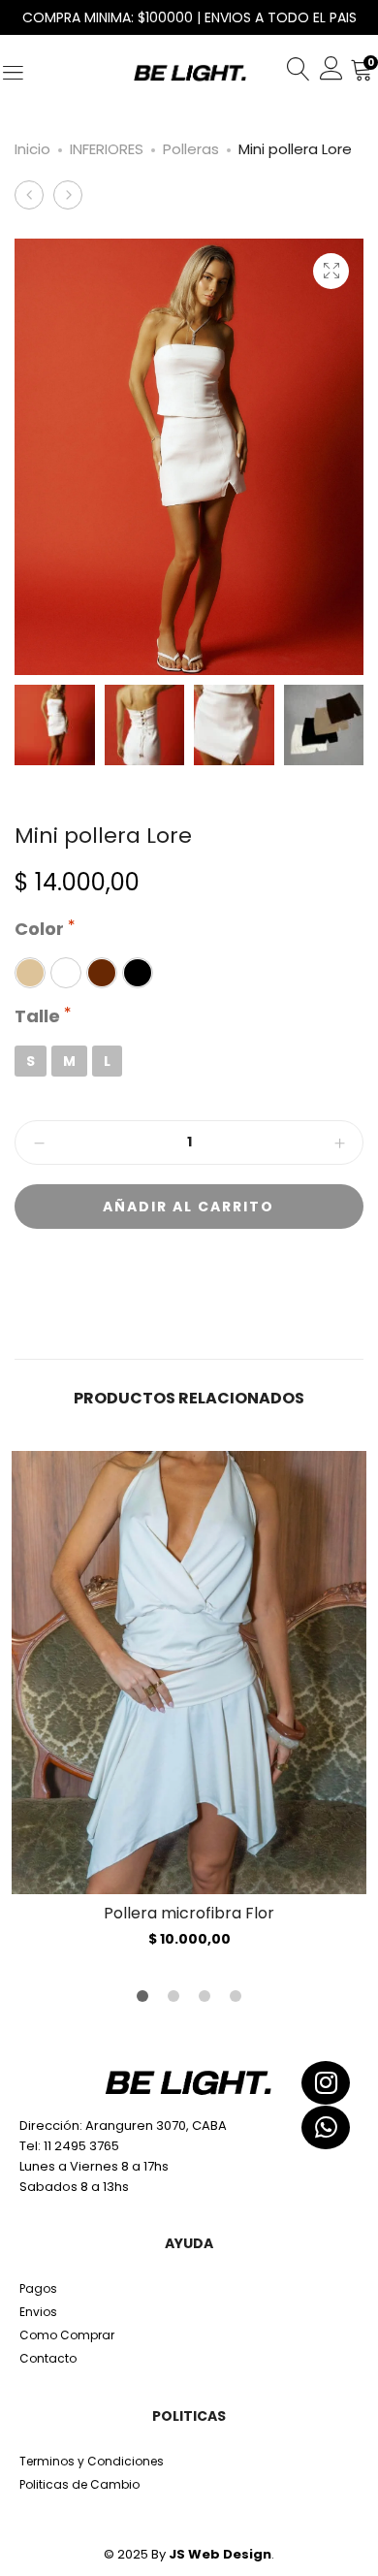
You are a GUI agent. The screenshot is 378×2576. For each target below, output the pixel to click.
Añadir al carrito (189, 1207)
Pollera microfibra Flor (189, 1913)
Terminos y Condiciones (92, 2461)
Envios (38, 2312)
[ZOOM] (331, 271)
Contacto (48, 2358)
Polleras (191, 149)
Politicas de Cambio (79, 2484)
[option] (189, 1699)
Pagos (38, 2288)
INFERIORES (107, 149)
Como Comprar (67, 2335)
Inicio (32, 149)
